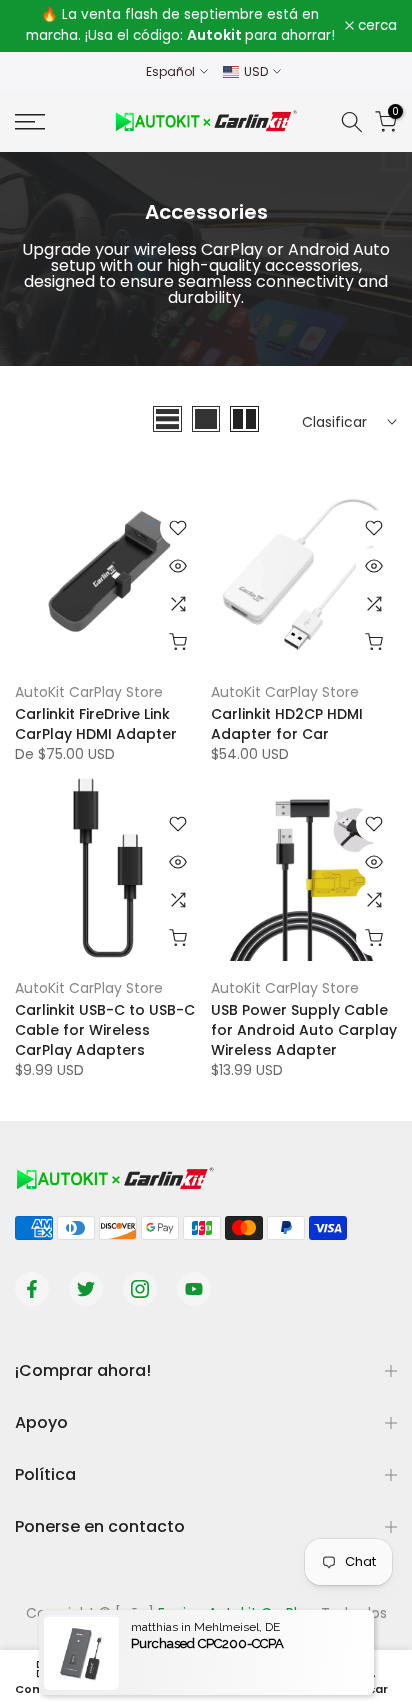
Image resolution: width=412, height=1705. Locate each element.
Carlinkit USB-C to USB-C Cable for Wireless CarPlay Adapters (105, 1030)
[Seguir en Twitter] (86, 1289)
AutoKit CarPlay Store (89, 692)
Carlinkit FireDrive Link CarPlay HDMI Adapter (96, 724)
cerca (375, 26)
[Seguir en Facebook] (32, 1289)
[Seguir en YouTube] (194, 1289)
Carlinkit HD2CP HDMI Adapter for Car (287, 724)
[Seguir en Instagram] (140, 1289)
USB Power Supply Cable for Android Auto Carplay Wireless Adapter (304, 1030)
